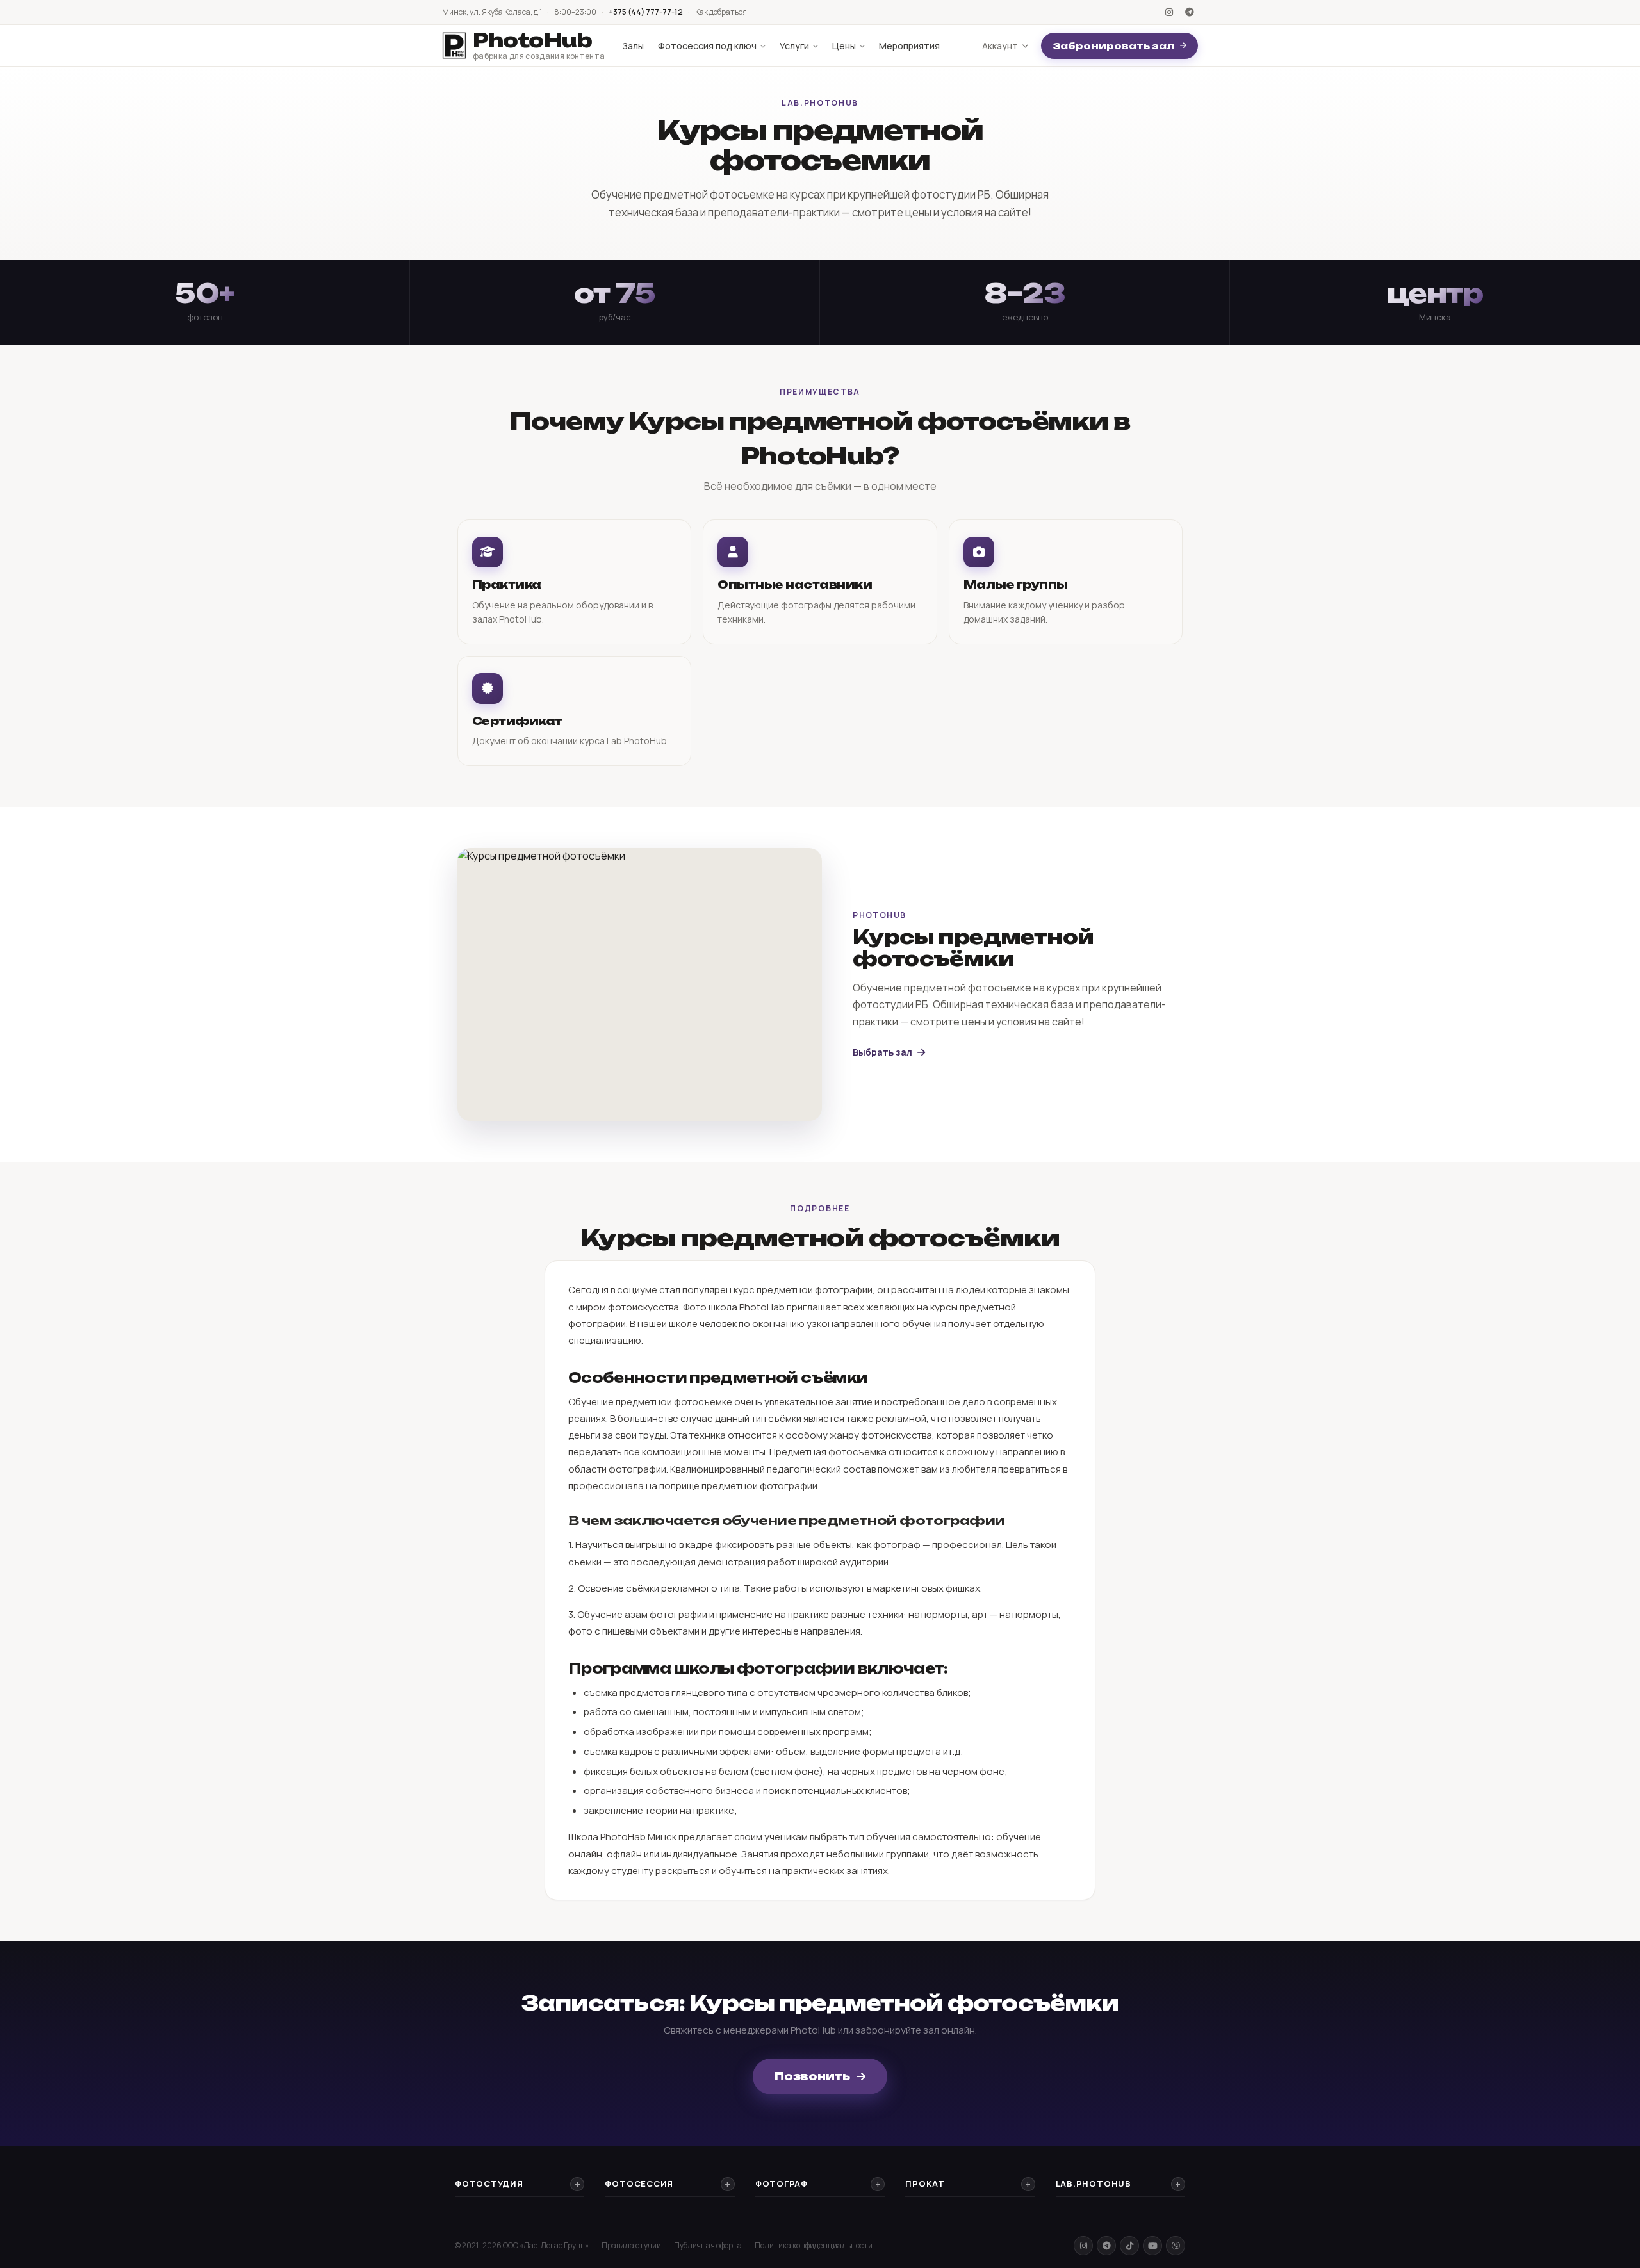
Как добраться (721, 12)
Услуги (794, 46)
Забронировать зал (1114, 46)
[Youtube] (1152, 2246)
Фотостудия (489, 2183)
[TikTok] (1129, 2246)
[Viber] (1176, 2246)
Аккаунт (1000, 46)
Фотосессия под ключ (707, 46)
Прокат (925, 2183)
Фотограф (782, 2183)
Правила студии (631, 2245)
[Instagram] (1169, 12)
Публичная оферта (708, 2245)
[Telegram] (1190, 12)
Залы (633, 46)
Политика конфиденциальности (814, 2245)
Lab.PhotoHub (1094, 2183)
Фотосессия (639, 2183)
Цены (844, 46)
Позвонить (812, 2076)
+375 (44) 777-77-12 (646, 12)
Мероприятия (909, 46)
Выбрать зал (882, 1052)
